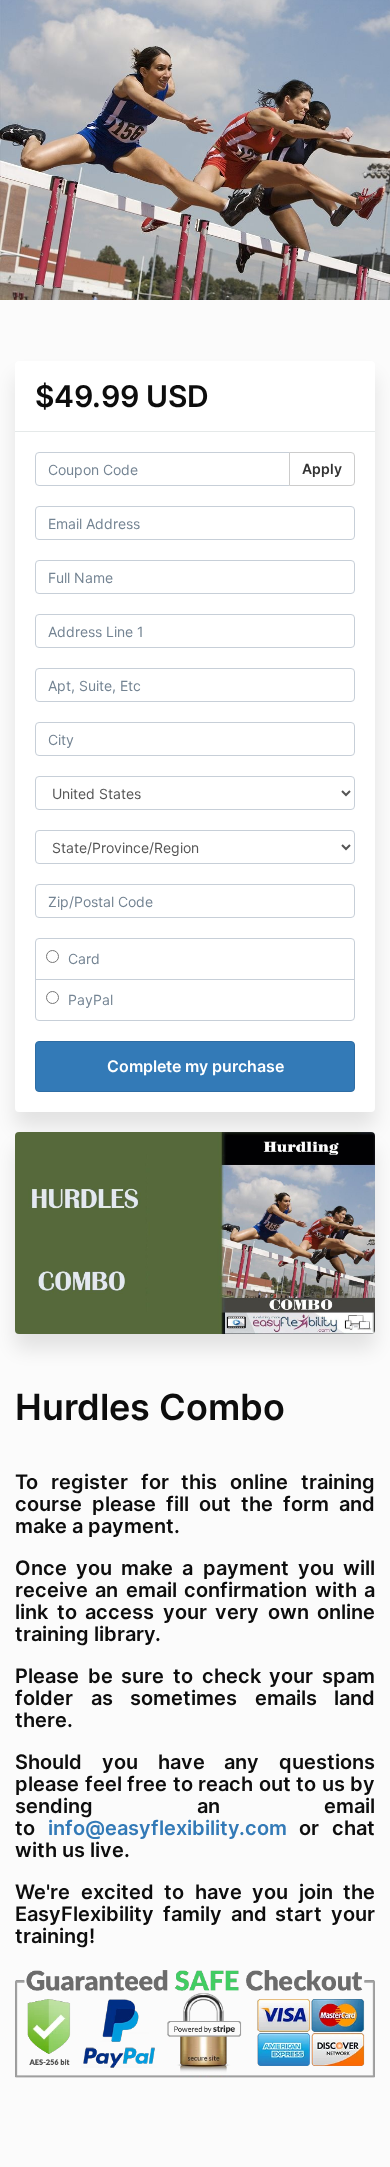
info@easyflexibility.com (167, 1828)
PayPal (88, 999)
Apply (322, 468)
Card (82, 958)
